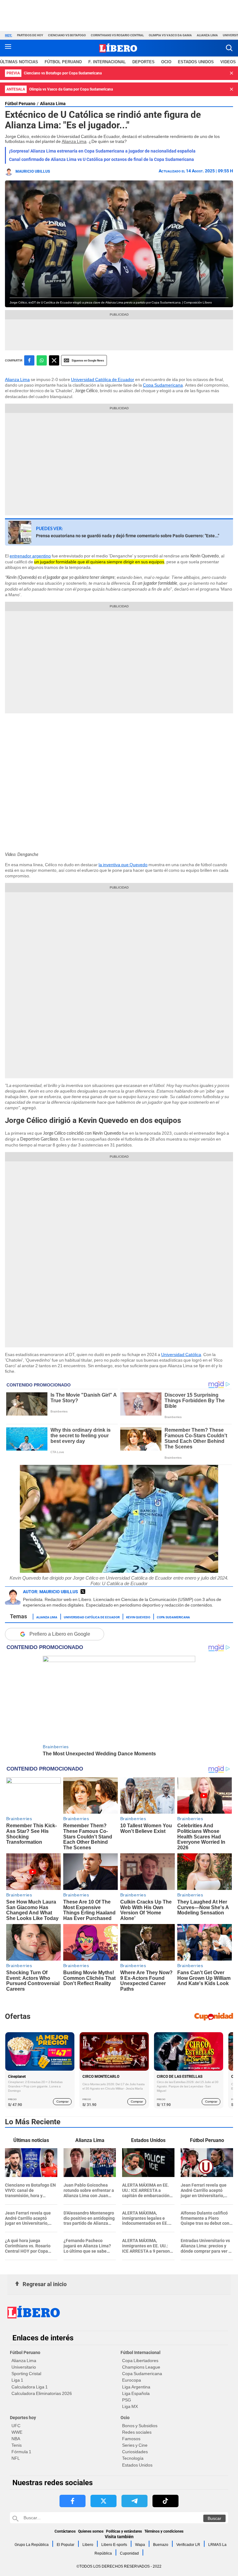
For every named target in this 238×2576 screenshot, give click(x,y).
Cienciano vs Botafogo (67, 35)
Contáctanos (65, 2531)
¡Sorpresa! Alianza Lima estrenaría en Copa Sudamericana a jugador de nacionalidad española (102, 151)
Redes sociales (137, 2432)
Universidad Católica (181, 1355)
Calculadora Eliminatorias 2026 (42, 2393)
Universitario (24, 2367)
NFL (16, 2458)
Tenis (17, 2445)
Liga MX (130, 2406)
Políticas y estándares (124, 2531)
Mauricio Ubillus (33, 171)
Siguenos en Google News (88, 360)
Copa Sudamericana (163, 385)
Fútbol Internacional (141, 2352)
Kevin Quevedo (138, 1617)
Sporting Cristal (26, 2374)
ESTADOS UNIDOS (196, 62)
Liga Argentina (136, 2387)
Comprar (62, 2102)
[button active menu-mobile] (8, 48)
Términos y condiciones (164, 2531)
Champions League (141, 2367)
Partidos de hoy (30, 35)
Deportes (143, 62)
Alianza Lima (207, 35)
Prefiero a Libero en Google (60, 1634)
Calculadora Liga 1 (30, 2387)
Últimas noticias (19, 62)
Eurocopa (132, 2380)
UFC (16, 2426)
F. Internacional (107, 62)
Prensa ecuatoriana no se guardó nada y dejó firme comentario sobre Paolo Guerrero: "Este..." (128, 536)
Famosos (131, 2439)
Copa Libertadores (140, 2361)
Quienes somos (91, 2531)
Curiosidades (135, 2452)
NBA (16, 2439)
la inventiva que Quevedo (123, 865)
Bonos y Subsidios (140, 2426)
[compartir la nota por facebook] (29, 360)
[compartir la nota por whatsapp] (42, 360)
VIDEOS (228, 62)
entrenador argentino (30, 556)
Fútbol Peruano (63, 62)
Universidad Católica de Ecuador (103, 379)
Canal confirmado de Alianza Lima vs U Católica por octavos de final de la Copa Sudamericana (101, 159)
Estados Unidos (137, 2465)
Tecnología (133, 2458)
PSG (127, 2400)
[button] (229, 48)
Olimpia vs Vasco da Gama (170, 35)
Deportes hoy (23, 2418)
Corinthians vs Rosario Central (117, 35)
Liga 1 (17, 2380)
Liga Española (136, 2393)
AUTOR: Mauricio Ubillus (51, 1592)
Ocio (166, 62)
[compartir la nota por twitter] (54, 360)
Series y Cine (135, 2445)
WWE (17, 2432)
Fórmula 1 (21, 2452)
